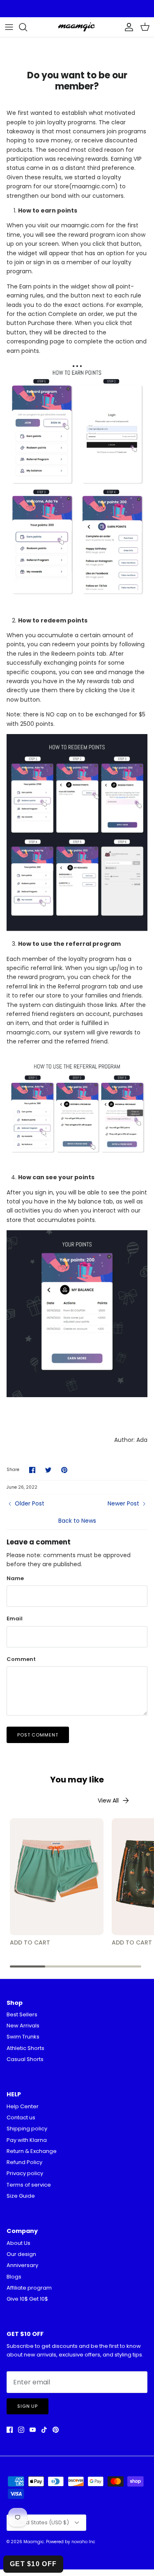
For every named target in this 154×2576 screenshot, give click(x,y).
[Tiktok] (44, 2430)
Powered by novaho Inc (71, 2542)
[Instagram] (21, 2430)
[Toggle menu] (9, 27)
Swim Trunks (23, 2037)
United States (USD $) (41, 2522)
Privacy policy (25, 2173)
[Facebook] (10, 2430)
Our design (21, 2254)
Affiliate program (29, 2288)
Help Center (23, 2106)
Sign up (28, 2406)
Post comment (38, 1735)
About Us (18, 2243)
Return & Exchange (32, 2151)
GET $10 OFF (33, 2564)
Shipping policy (27, 2129)
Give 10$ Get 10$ (27, 2299)
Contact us (21, 2117)
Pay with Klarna (27, 2140)
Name (15, 1579)
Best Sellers (22, 2014)
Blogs (14, 2277)
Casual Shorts (25, 2059)
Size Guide (21, 2196)
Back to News (77, 1521)
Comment (21, 1659)
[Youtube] (33, 2430)
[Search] (27, 27)
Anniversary (22, 2265)
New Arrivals (23, 2026)
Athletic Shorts (25, 2048)
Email (15, 1619)
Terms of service (29, 2185)
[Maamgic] (77, 27)
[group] (57, 1883)
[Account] (127, 27)
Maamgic (34, 2542)
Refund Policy (24, 2162)
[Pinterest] (56, 2430)
